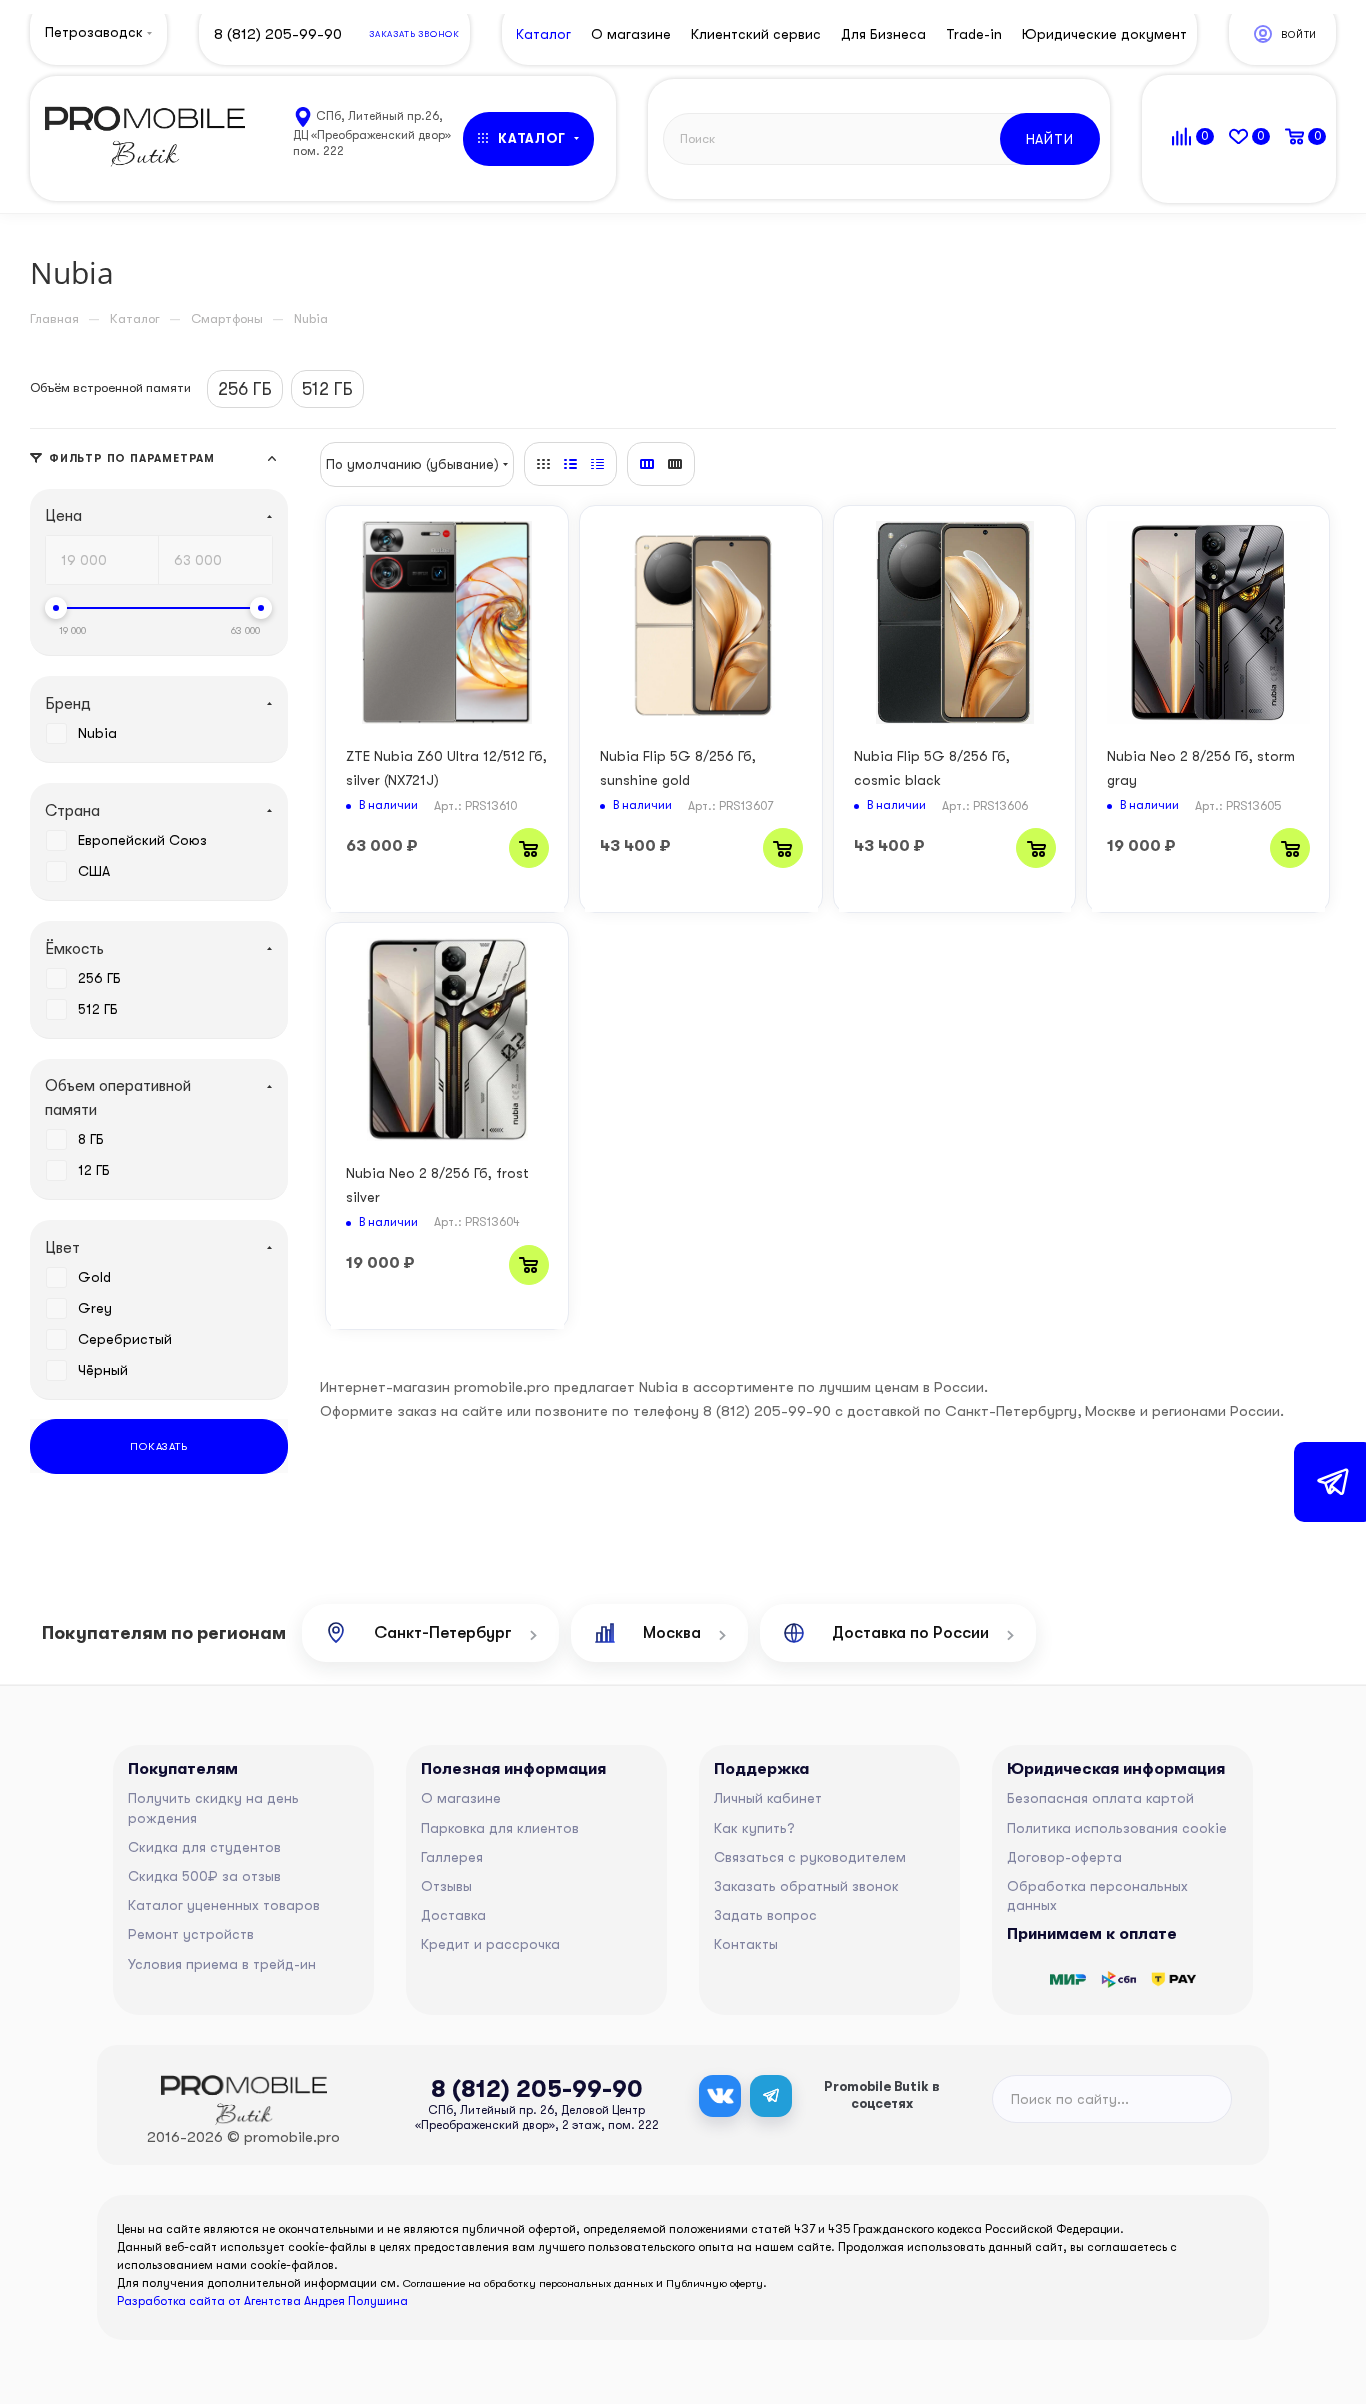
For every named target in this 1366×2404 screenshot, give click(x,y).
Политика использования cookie (1117, 1828)
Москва (672, 1632)
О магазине (461, 1798)
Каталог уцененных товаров (224, 1905)
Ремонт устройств (191, 1934)
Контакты (746, 1944)
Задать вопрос (765, 1915)
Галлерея (452, 1857)
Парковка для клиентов (500, 1828)
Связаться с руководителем (810, 1857)
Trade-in (974, 34)
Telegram (771, 2096)
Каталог (543, 34)
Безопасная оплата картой (1100, 1798)
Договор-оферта (1064, 1857)
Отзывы (446, 1886)
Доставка (453, 1915)
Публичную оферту (714, 2283)
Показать (158, 1446)
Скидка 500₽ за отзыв (204, 1876)
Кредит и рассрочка (490, 1944)
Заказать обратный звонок (806, 1886)
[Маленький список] (647, 464)
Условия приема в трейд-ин (222, 1964)
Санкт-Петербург (443, 1632)
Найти (1050, 139)
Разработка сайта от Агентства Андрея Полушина (262, 2301)
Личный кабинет (768, 1798)
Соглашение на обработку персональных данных (528, 2283)
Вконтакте (720, 2096)
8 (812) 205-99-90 (278, 34)
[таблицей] (597, 464)
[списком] (570, 464)
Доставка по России (910, 1632)
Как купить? (754, 1828)
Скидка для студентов (204, 1847)
